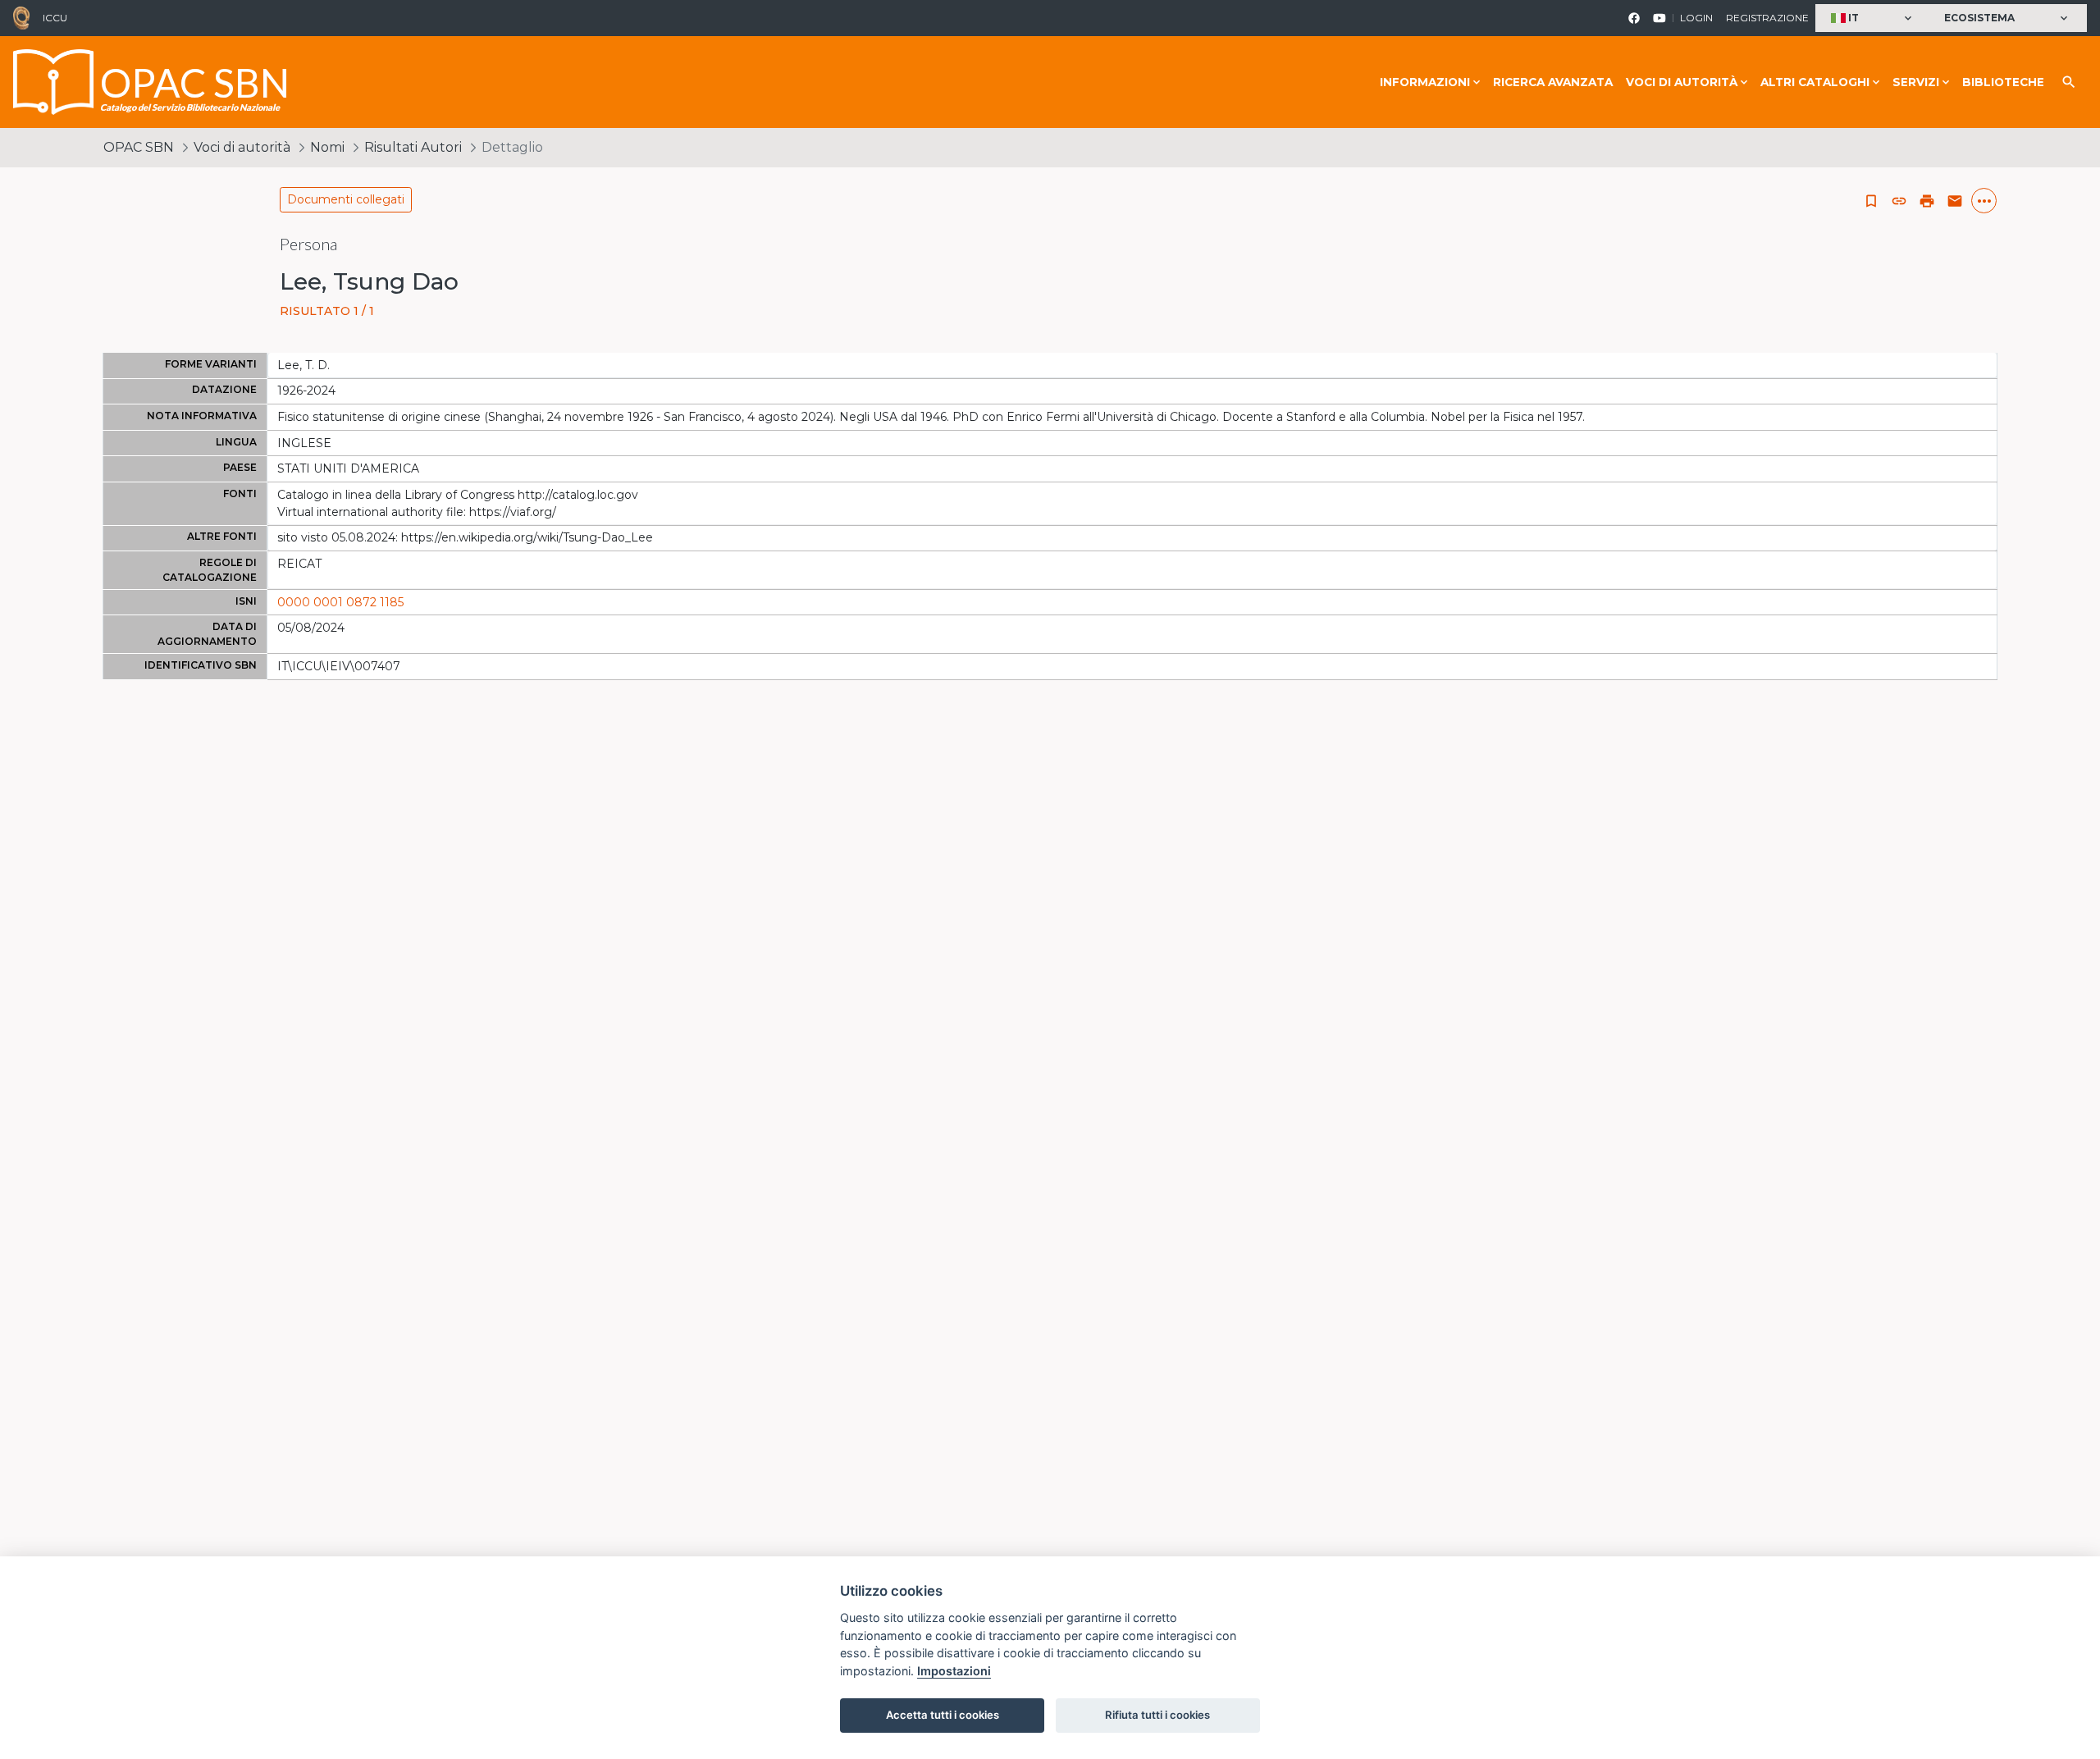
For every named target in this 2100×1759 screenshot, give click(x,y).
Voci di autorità (242, 147)
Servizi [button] (1916, 82)
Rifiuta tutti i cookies (1157, 1715)
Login (1696, 18)
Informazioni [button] (1425, 82)
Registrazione (1767, 18)
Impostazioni (954, 1671)
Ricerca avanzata (1553, 82)
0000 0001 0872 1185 (340, 602)
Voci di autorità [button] (1682, 82)
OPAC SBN (139, 147)
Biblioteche (2003, 82)
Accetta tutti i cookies (943, 1715)
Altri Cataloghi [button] (1815, 82)
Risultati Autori (413, 147)
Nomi (327, 147)
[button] (1873, 18)
